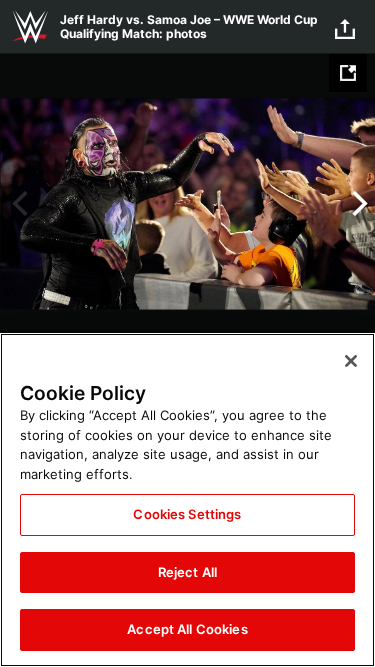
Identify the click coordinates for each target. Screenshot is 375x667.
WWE (30, 27)
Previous (17, 204)
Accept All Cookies (187, 629)
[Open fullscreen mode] (348, 73)
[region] (187, 500)
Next (357, 204)
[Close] (351, 361)
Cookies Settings (187, 514)
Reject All (187, 572)
